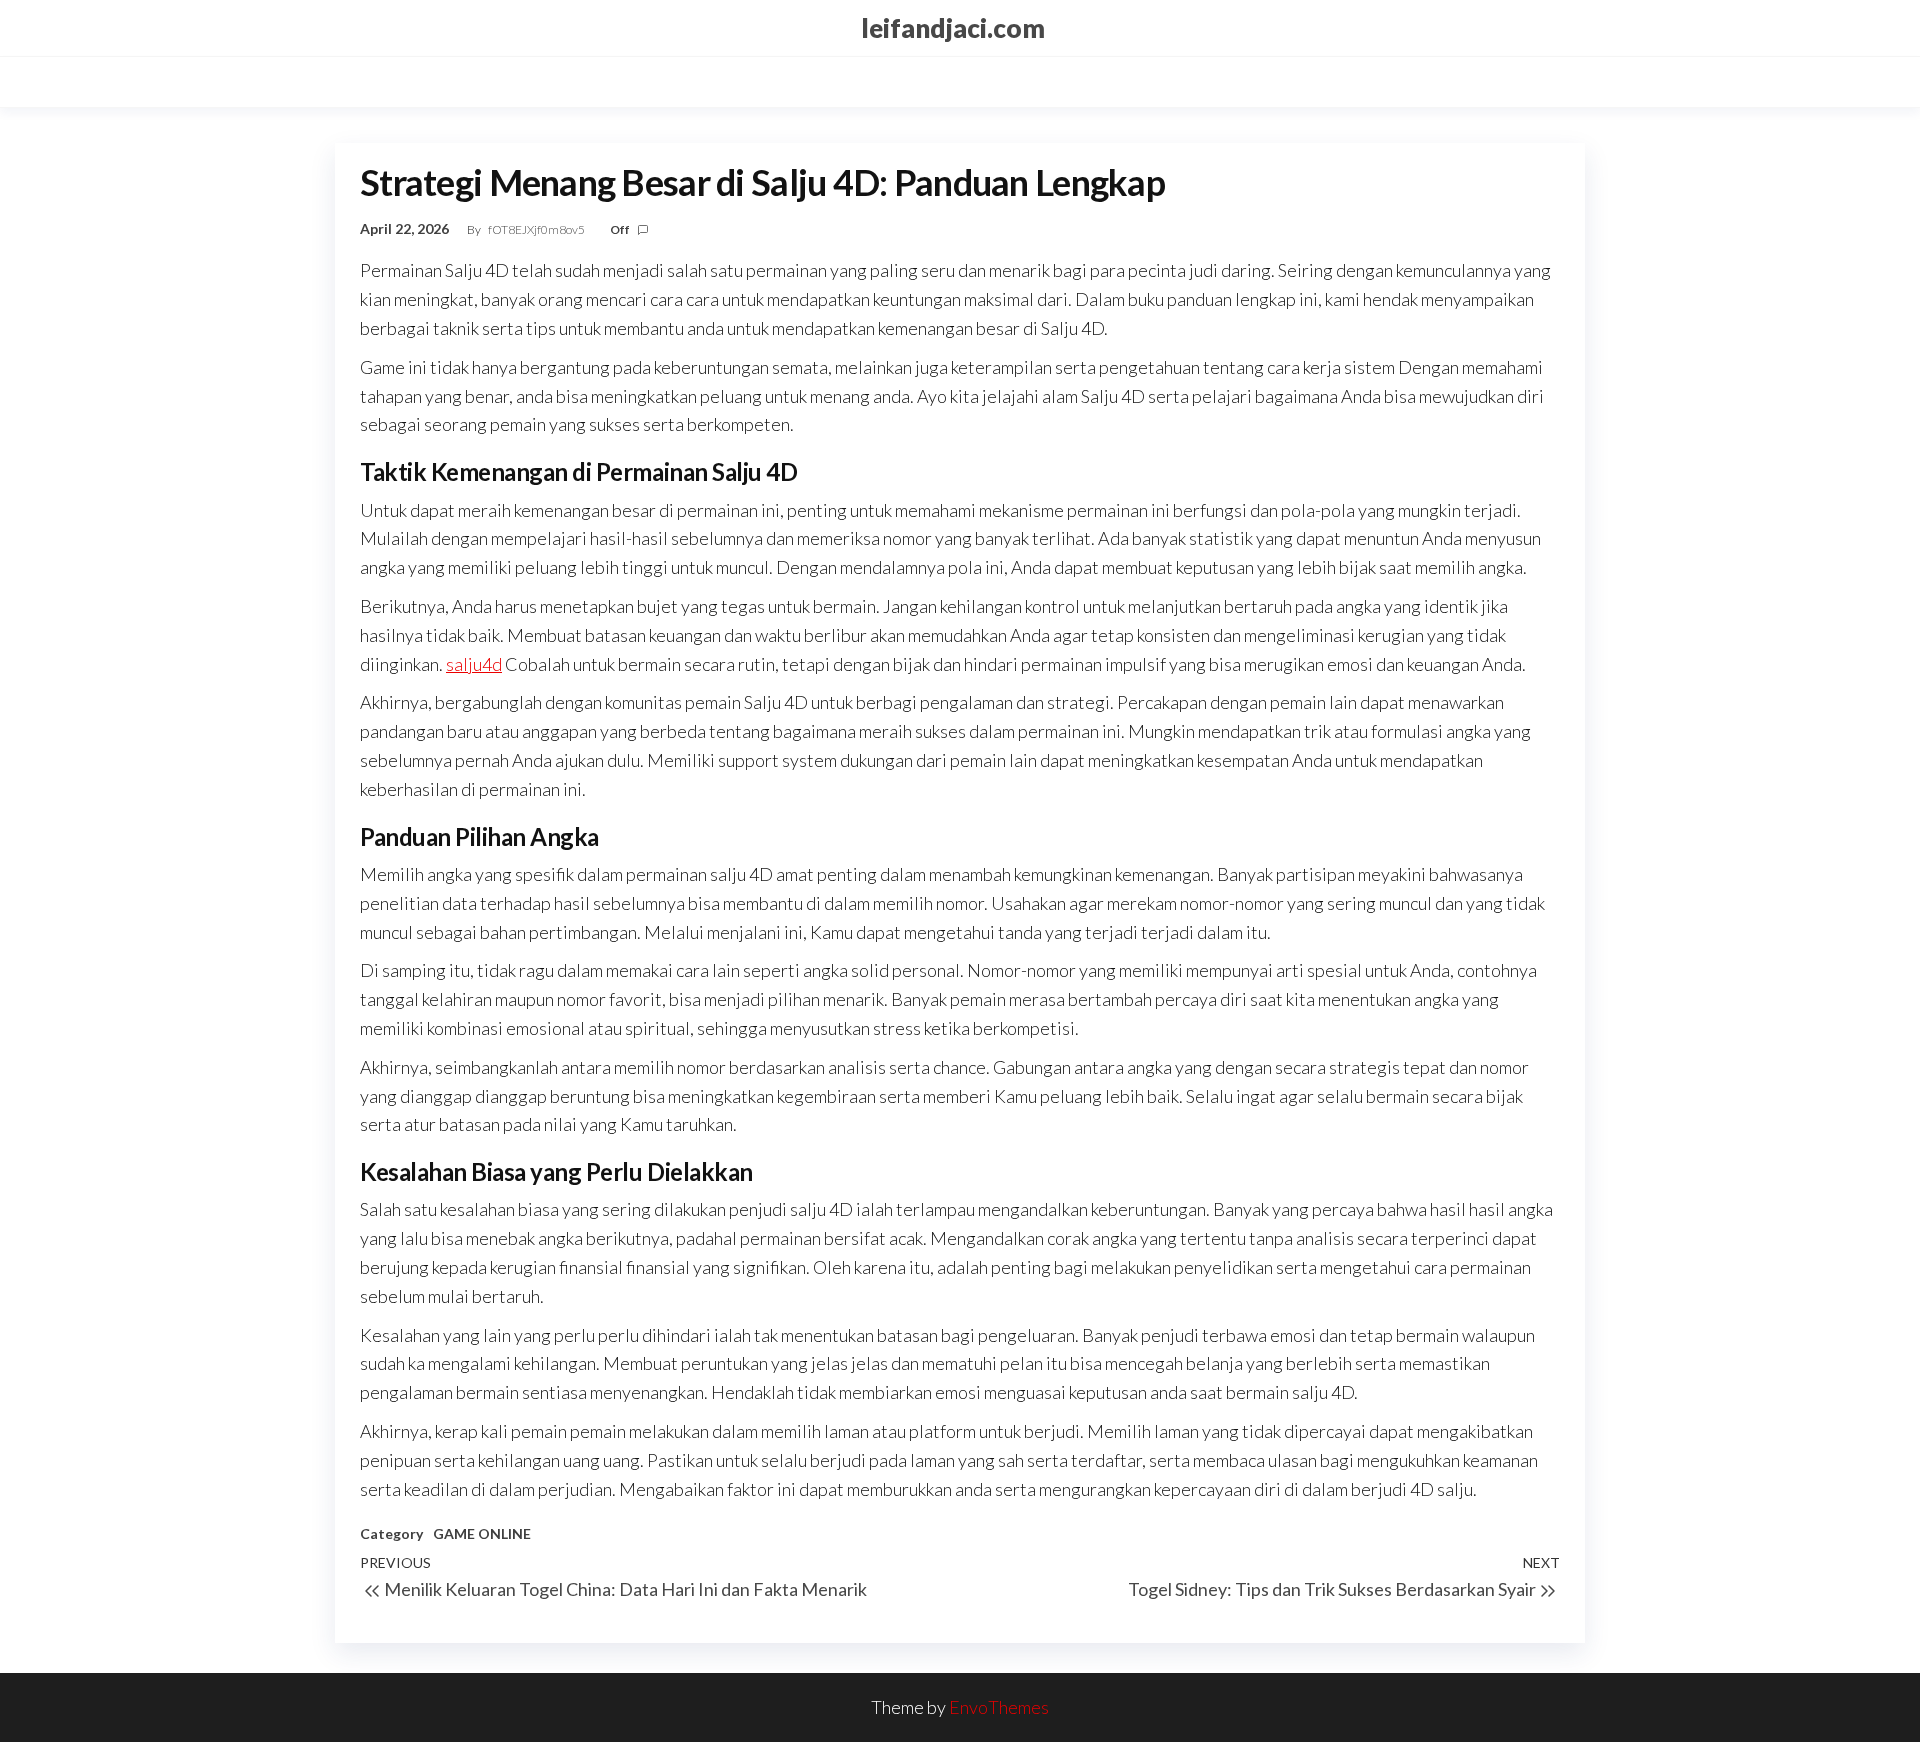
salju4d (474, 664)
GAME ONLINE (482, 1533)
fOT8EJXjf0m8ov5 (537, 229)
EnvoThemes (999, 1707)
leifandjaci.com (953, 28)
